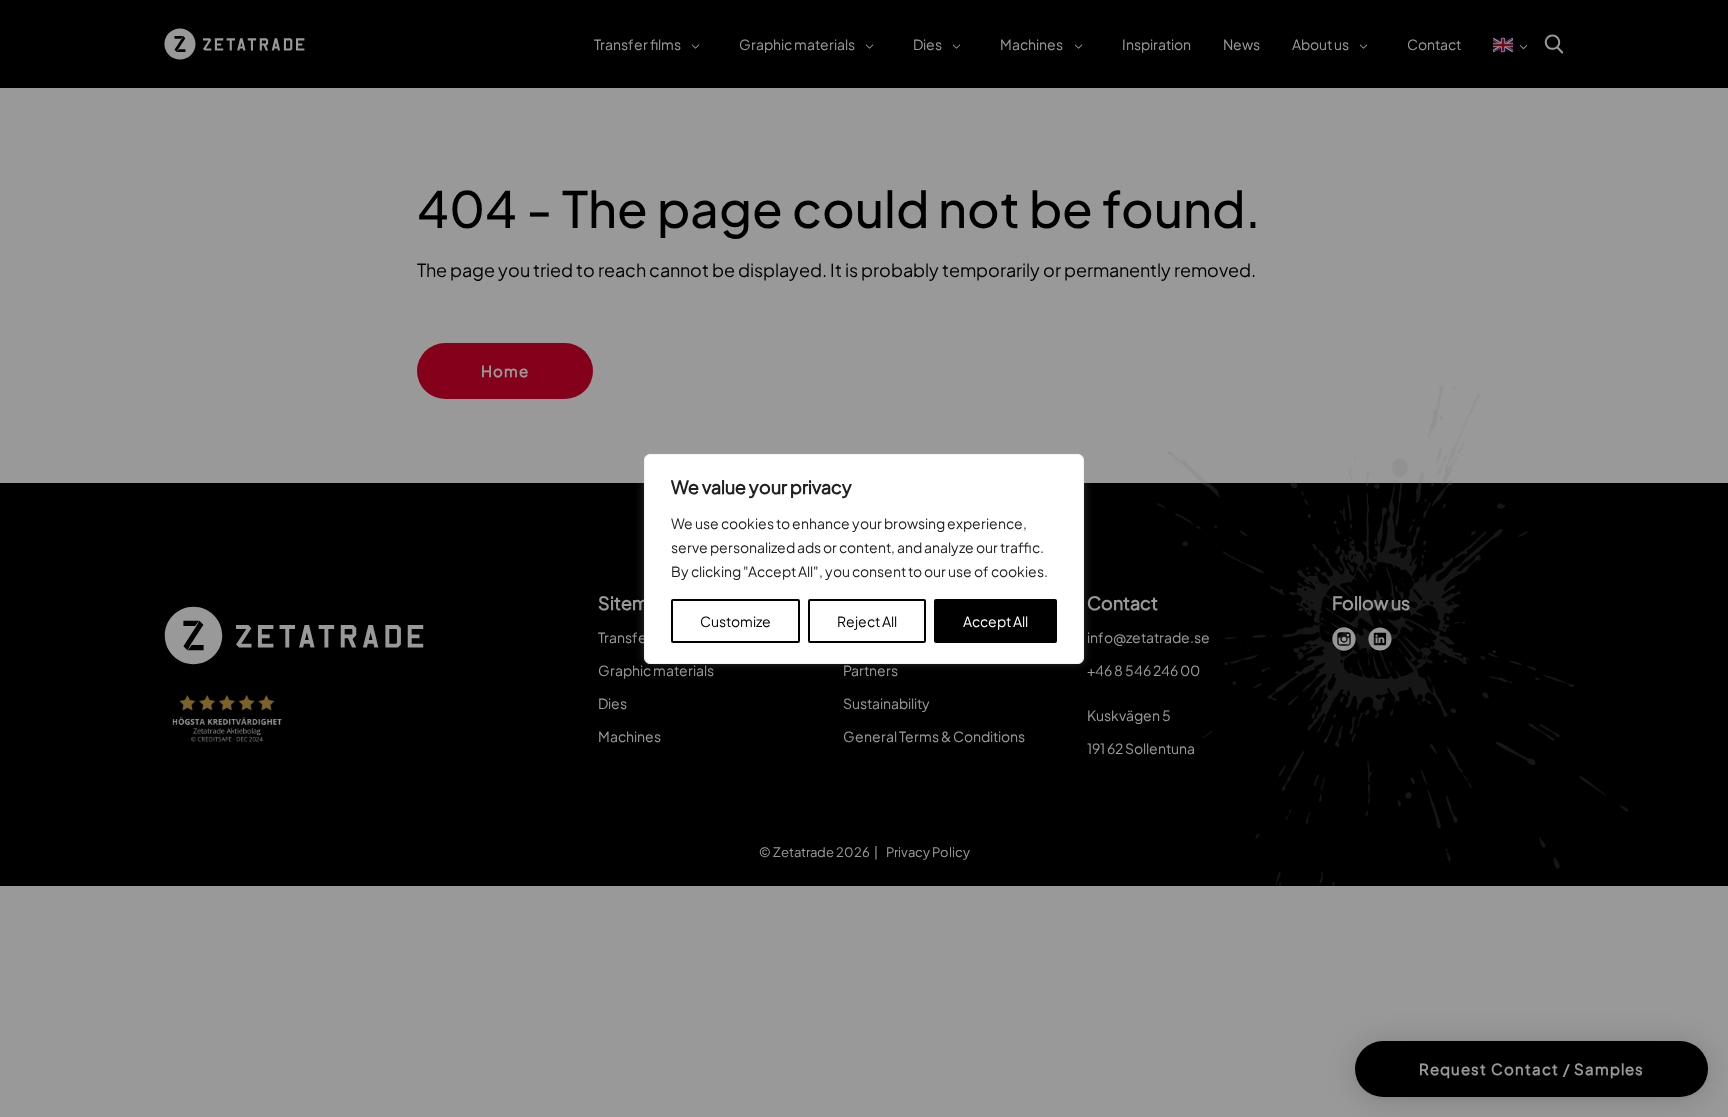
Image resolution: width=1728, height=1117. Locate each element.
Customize (735, 621)
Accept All (995, 621)
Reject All (867, 621)
